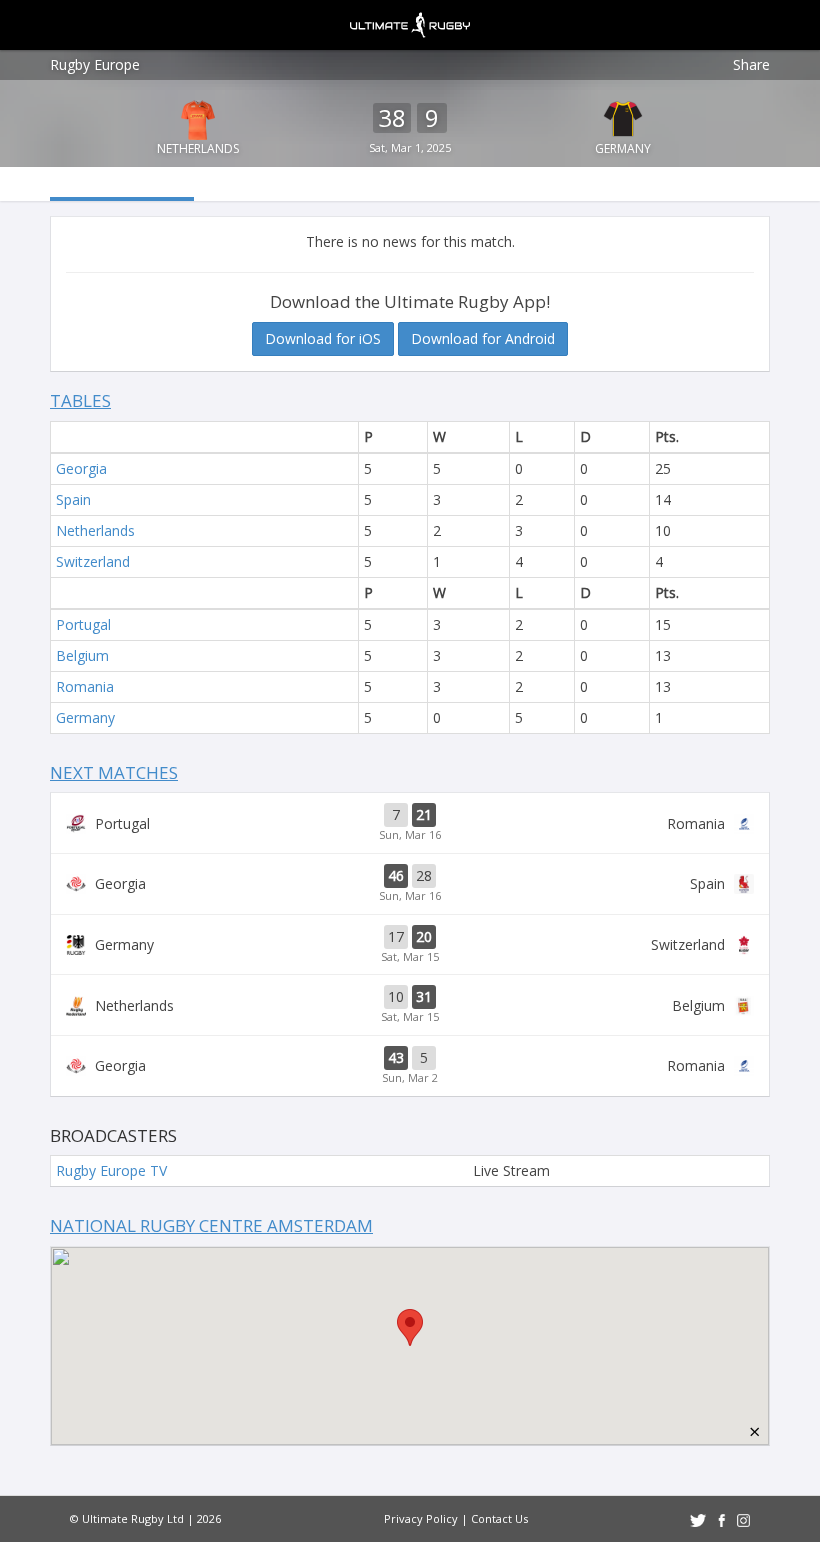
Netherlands (198, 148)
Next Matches (114, 772)
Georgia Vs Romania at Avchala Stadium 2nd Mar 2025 (410, 1066)
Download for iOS (323, 338)
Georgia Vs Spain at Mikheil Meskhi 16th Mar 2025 (410, 884)
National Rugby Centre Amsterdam (211, 1225)
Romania (85, 686)
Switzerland (93, 561)
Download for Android (483, 338)
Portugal (83, 624)
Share (751, 64)
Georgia (81, 468)
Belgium (82, 655)
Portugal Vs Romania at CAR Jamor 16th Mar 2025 (410, 823)
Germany (623, 148)
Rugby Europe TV (111, 1170)
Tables (80, 400)
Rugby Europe (95, 64)
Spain (73, 499)
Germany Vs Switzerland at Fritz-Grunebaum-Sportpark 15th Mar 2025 (410, 945)
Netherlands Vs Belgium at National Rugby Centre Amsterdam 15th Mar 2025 (410, 1005)
